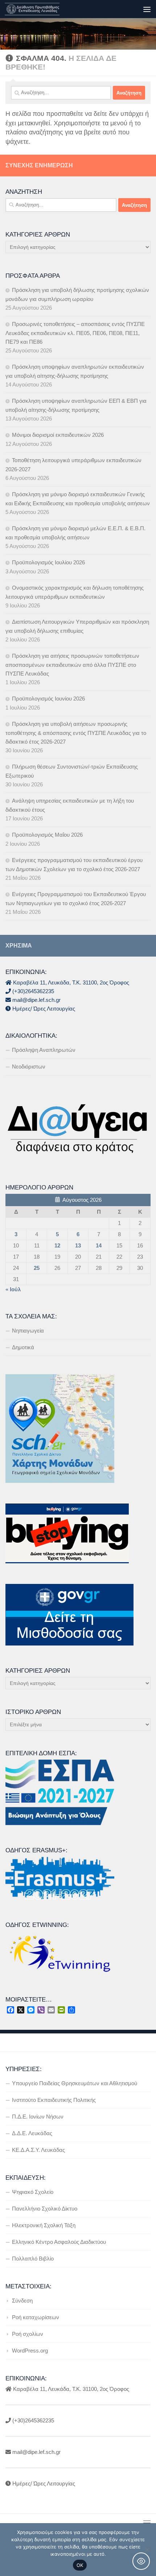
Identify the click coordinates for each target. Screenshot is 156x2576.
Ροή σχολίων (28, 2334)
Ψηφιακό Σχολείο (33, 2192)
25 (37, 1268)
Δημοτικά (23, 1347)
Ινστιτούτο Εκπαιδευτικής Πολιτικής (54, 2100)
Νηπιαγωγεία (28, 1331)
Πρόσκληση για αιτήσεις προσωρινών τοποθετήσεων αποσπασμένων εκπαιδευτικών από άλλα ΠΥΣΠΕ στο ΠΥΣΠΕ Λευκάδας (72, 665)
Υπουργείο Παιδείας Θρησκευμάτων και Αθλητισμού (75, 2083)
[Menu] (147, 9)
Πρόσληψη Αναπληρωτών (44, 1050)
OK (80, 2565)
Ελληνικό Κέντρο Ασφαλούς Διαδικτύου (59, 2242)
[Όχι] (147, 2550)
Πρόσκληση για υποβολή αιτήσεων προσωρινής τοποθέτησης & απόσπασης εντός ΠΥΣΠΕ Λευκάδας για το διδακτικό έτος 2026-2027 (76, 733)
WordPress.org (30, 2351)
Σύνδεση (22, 2301)
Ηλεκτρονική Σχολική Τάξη (44, 2225)
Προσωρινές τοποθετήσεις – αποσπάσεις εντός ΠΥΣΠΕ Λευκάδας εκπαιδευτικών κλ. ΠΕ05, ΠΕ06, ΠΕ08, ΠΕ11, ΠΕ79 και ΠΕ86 (75, 333)
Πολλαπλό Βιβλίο (33, 2259)
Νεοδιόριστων (29, 1067)
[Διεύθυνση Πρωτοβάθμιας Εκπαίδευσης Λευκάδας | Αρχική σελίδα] (41, 9)
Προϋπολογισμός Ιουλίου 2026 (48, 562)
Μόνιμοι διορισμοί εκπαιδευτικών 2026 (58, 435)
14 (99, 1245)
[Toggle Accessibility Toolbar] (141, 2561)
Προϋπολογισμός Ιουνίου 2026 (48, 699)
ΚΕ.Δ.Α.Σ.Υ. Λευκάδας (38, 2150)
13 (78, 1245)
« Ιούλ (13, 1289)
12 (57, 1245)
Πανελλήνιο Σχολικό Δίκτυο (45, 2209)
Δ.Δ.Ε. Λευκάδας (32, 2133)
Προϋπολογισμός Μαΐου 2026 (47, 835)
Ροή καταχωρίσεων (36, 2317)
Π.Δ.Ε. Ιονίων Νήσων (38, 2117)
